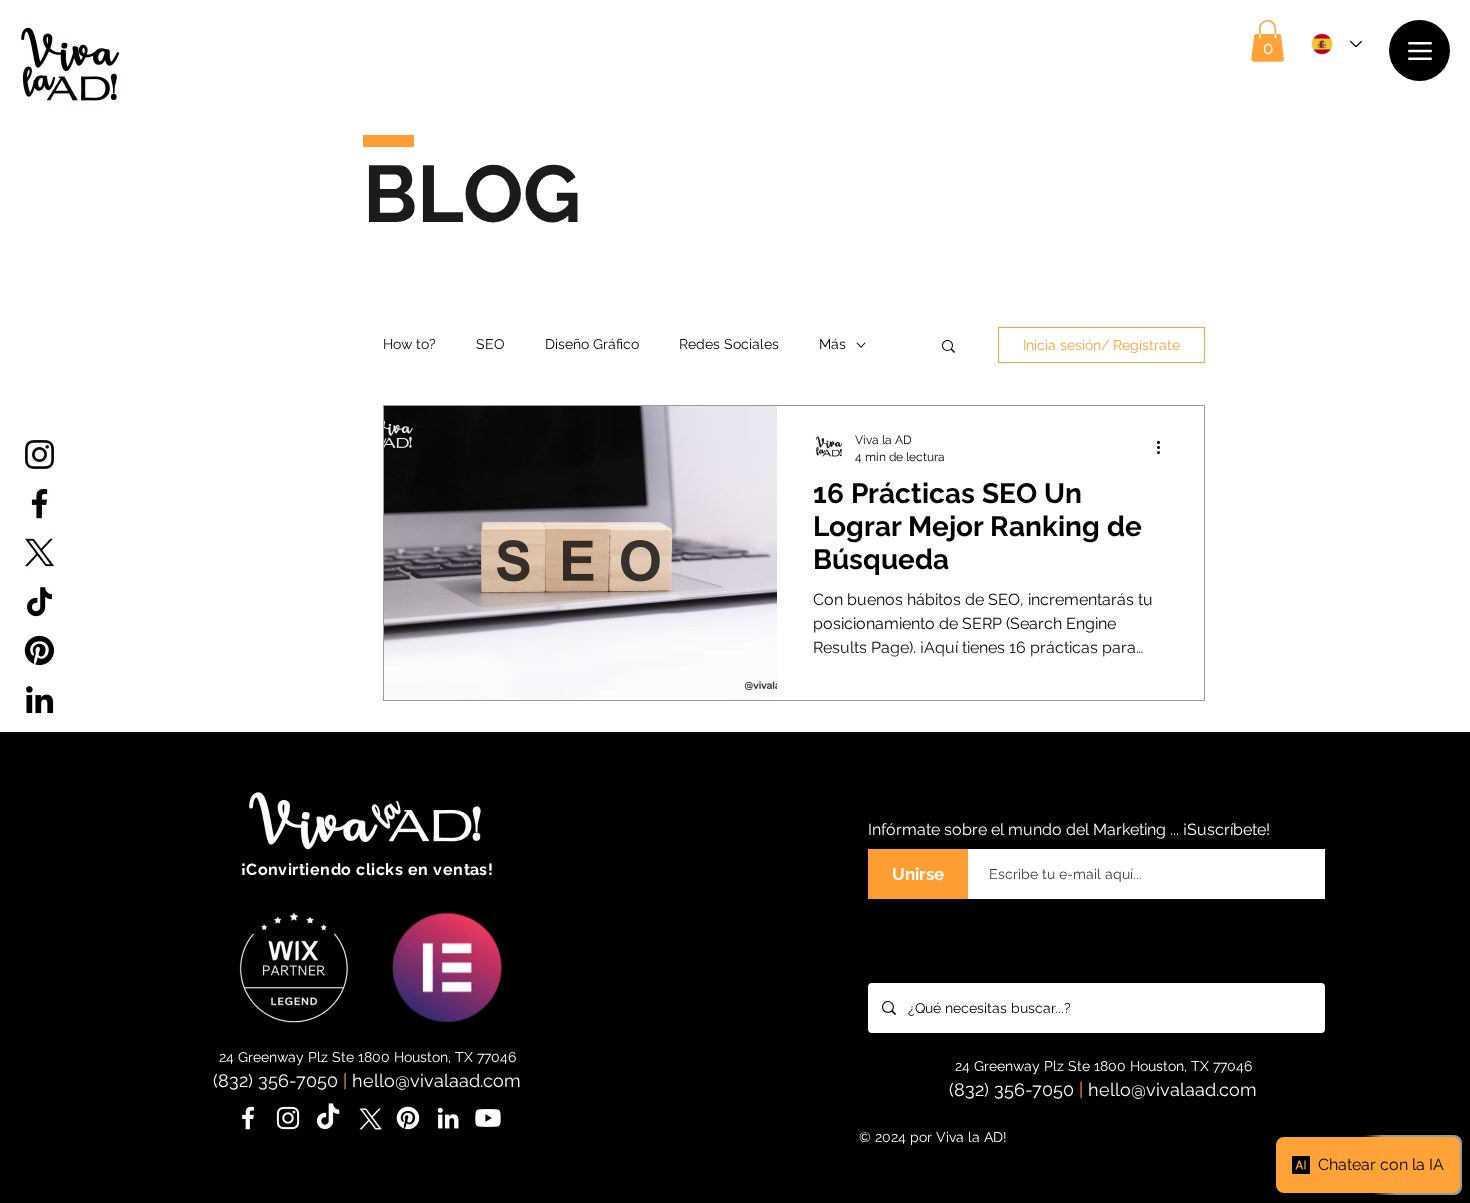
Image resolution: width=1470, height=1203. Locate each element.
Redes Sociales (729, 344)
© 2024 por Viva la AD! (933, 1137)
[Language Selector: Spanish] (1336, 44)
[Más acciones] (1165, 447)
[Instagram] (39, 454)
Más (832, 344)
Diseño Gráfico (592, 344)
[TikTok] (39, 601)
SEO (490, 344)
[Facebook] (39, 503)
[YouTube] (39, 748)
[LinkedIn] (39, 699)
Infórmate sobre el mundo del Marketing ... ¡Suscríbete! (1069, 829)
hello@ (381, 1080)
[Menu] (1419, 50)
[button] (1267, 41)
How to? (409, 344)
